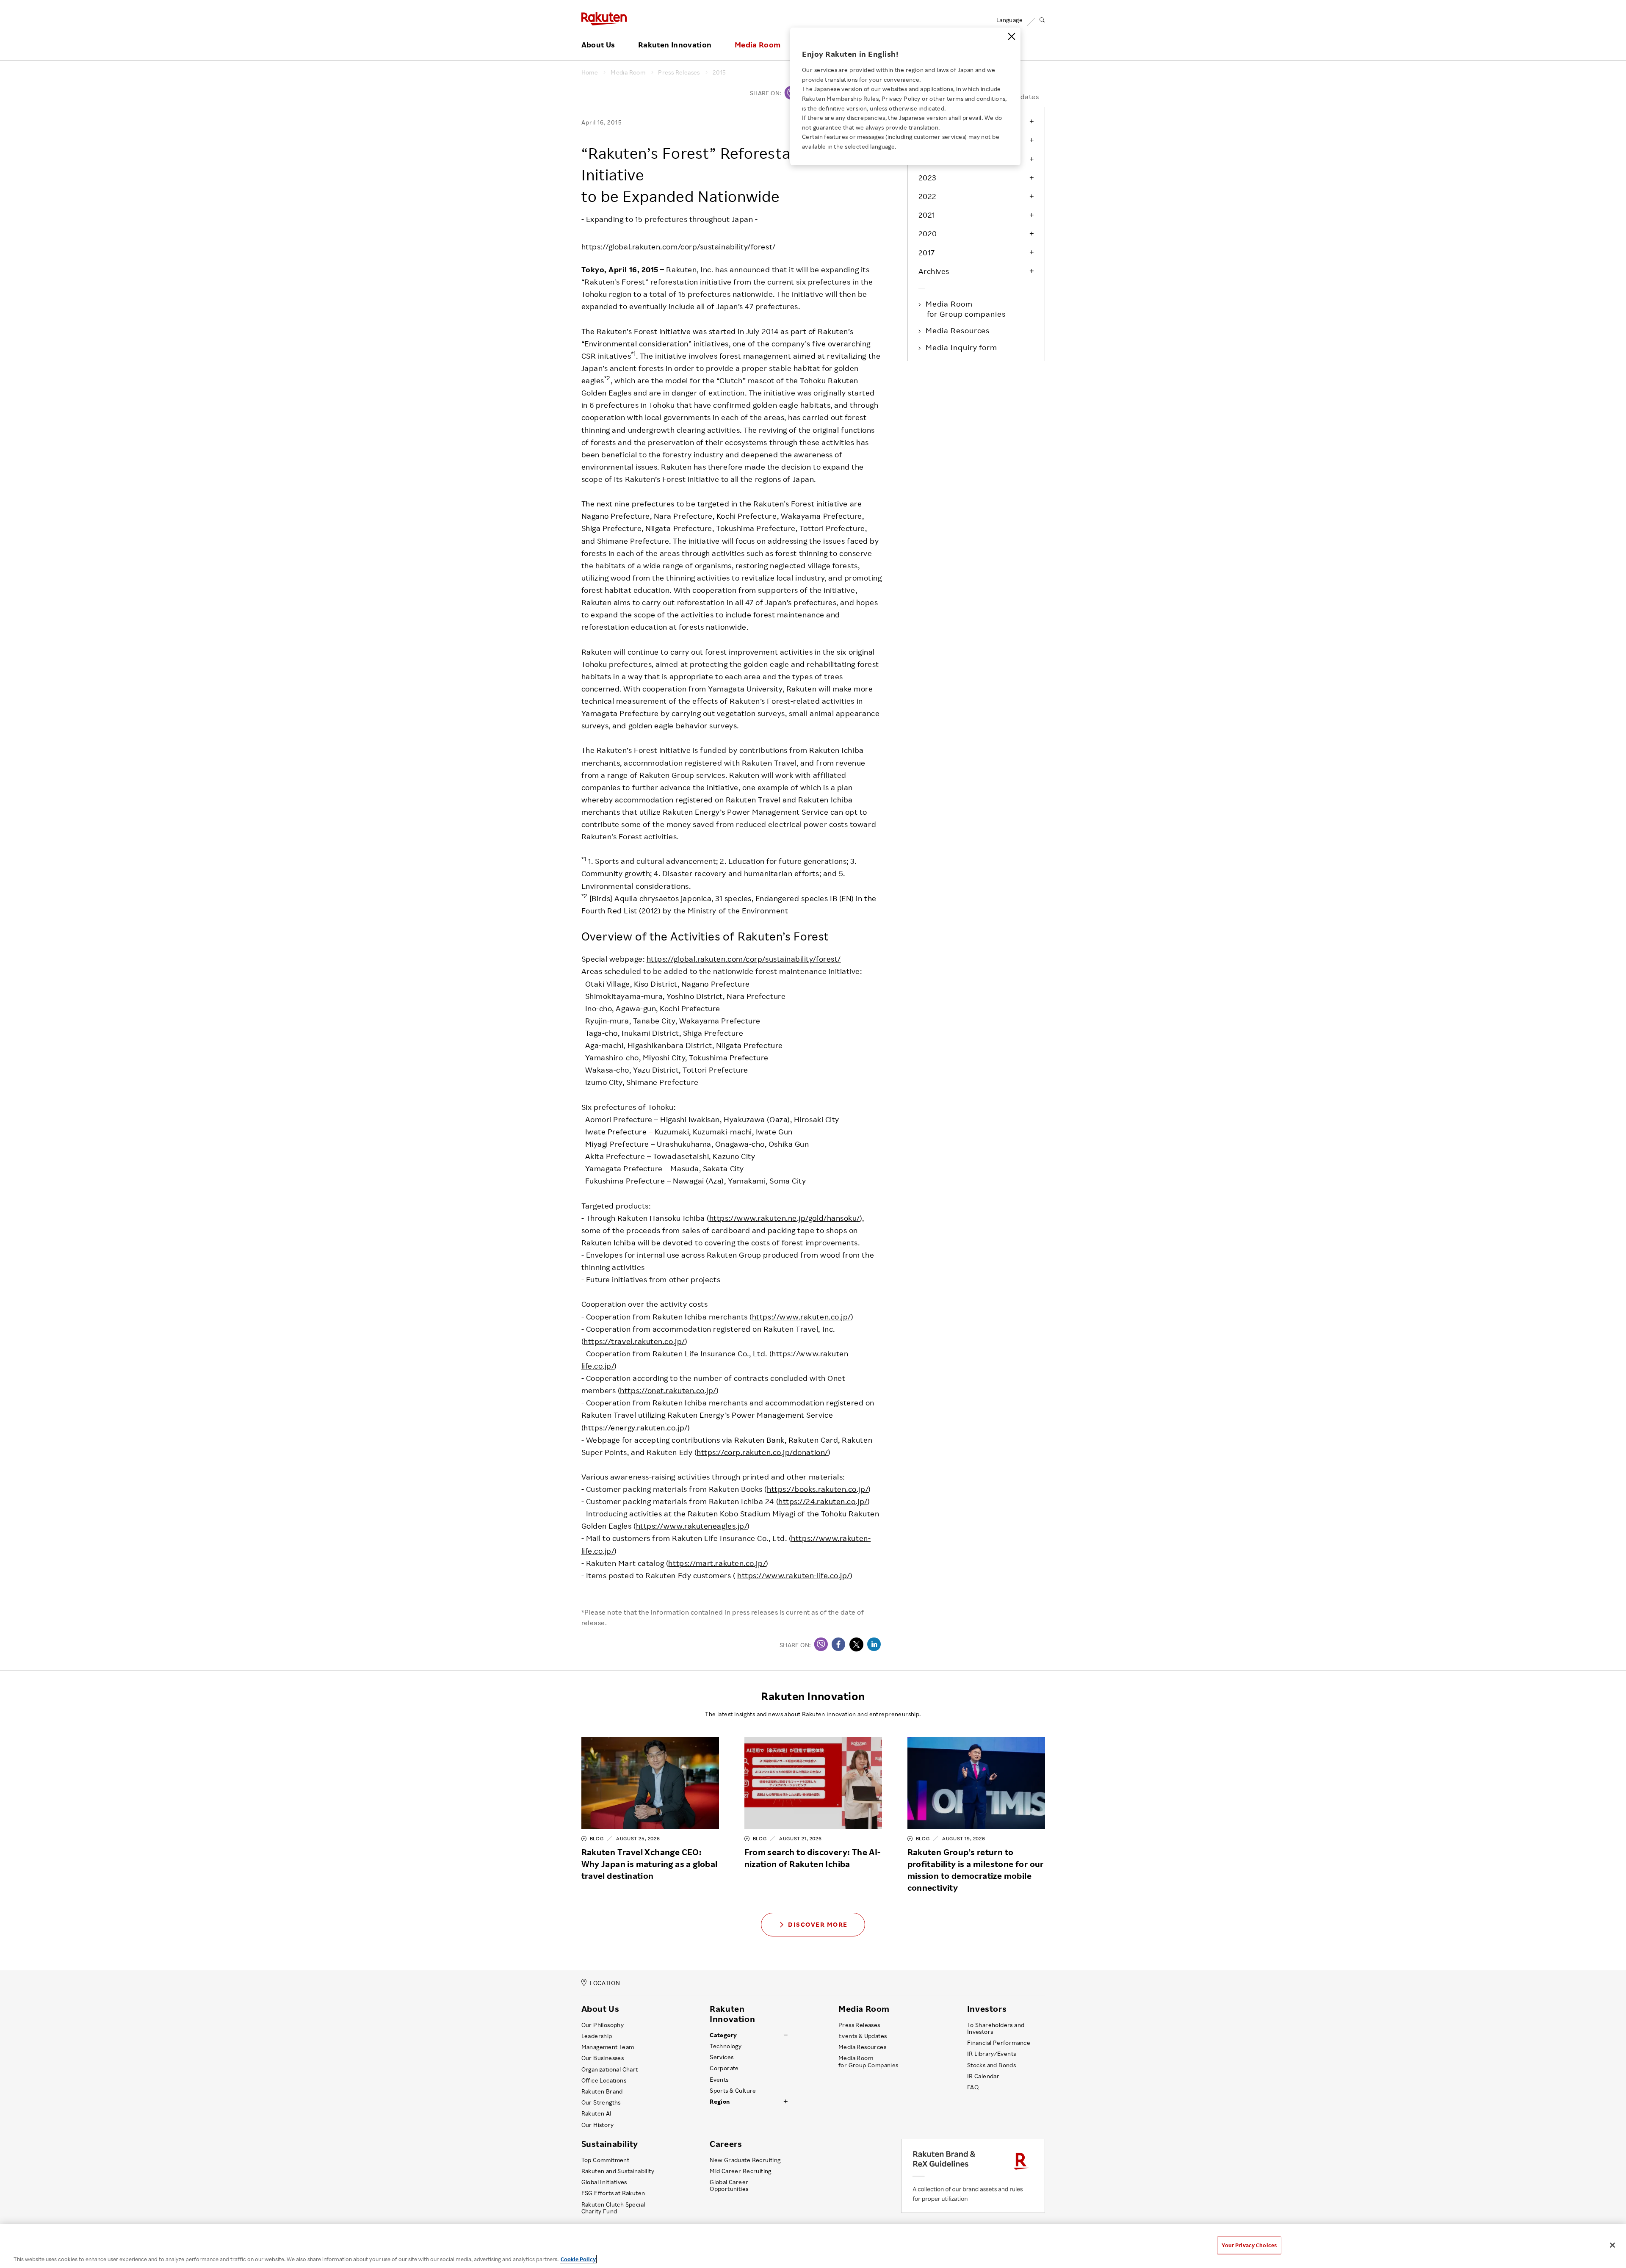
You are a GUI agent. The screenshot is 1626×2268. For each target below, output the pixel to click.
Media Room (758, 45)
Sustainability (610, 2144)
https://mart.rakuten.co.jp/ (717, 1563)
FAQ (973, 2087)
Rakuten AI (597, 2113)
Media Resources (958, 330)
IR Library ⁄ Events (992, 2054)
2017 (927, 252)
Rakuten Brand (602, 2091)
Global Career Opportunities (729, 2185)
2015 (719, 72)
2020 (928, 233)
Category (723, 2035)
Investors (987, 2009)
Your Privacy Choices (1249, 2245)
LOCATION (605, 1983)
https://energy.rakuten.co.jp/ (636, 1427)
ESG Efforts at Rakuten (613, 2193)
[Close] (1012, 36)
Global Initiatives (604, 2182)
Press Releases (679, 72)
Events (719, 2080)
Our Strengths (601, 2102)
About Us (598, 45)
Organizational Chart (610, 2069)
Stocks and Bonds (991, 2065)
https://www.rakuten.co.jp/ (802, 1317)
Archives (934, 271)
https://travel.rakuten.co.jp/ (634, 1341)
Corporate (724, 2068)
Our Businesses (603, 2058)
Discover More (818, 1924)
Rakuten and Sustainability (618, 2171)
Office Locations (604, 2080)
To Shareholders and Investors (996, 2028)
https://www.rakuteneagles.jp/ (692, 1526)
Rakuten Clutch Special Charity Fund (613, 2208)
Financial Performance (999, 2043)
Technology (726, 2046)
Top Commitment (606, 2160)
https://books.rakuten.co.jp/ (818, 1489)
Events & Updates (863, 2036)
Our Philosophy (603, 2025)
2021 (927, 215)
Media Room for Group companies (966, 309)
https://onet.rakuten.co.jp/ (668, 1390)
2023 (927, 177)
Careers (726, 2144)
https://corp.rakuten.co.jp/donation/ (762, 1452)
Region (720, 2102)
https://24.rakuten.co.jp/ (823, 1501)
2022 (928, 196)
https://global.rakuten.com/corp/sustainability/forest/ (679, 246)
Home (590, 72)
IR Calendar (983, 2076)
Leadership (597, 2036)
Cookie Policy (578, 2259)
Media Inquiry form (962, 347)
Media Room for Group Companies (868, 2061)
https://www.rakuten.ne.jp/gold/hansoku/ (785, 1218)
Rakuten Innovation (675, 45)
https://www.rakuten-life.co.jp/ (794, 1575)
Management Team (608, 2047)
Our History (597, 2125)
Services (722, 2057)
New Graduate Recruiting (745, 2160)
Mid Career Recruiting (741, 2171)
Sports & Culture (733, 2091)
